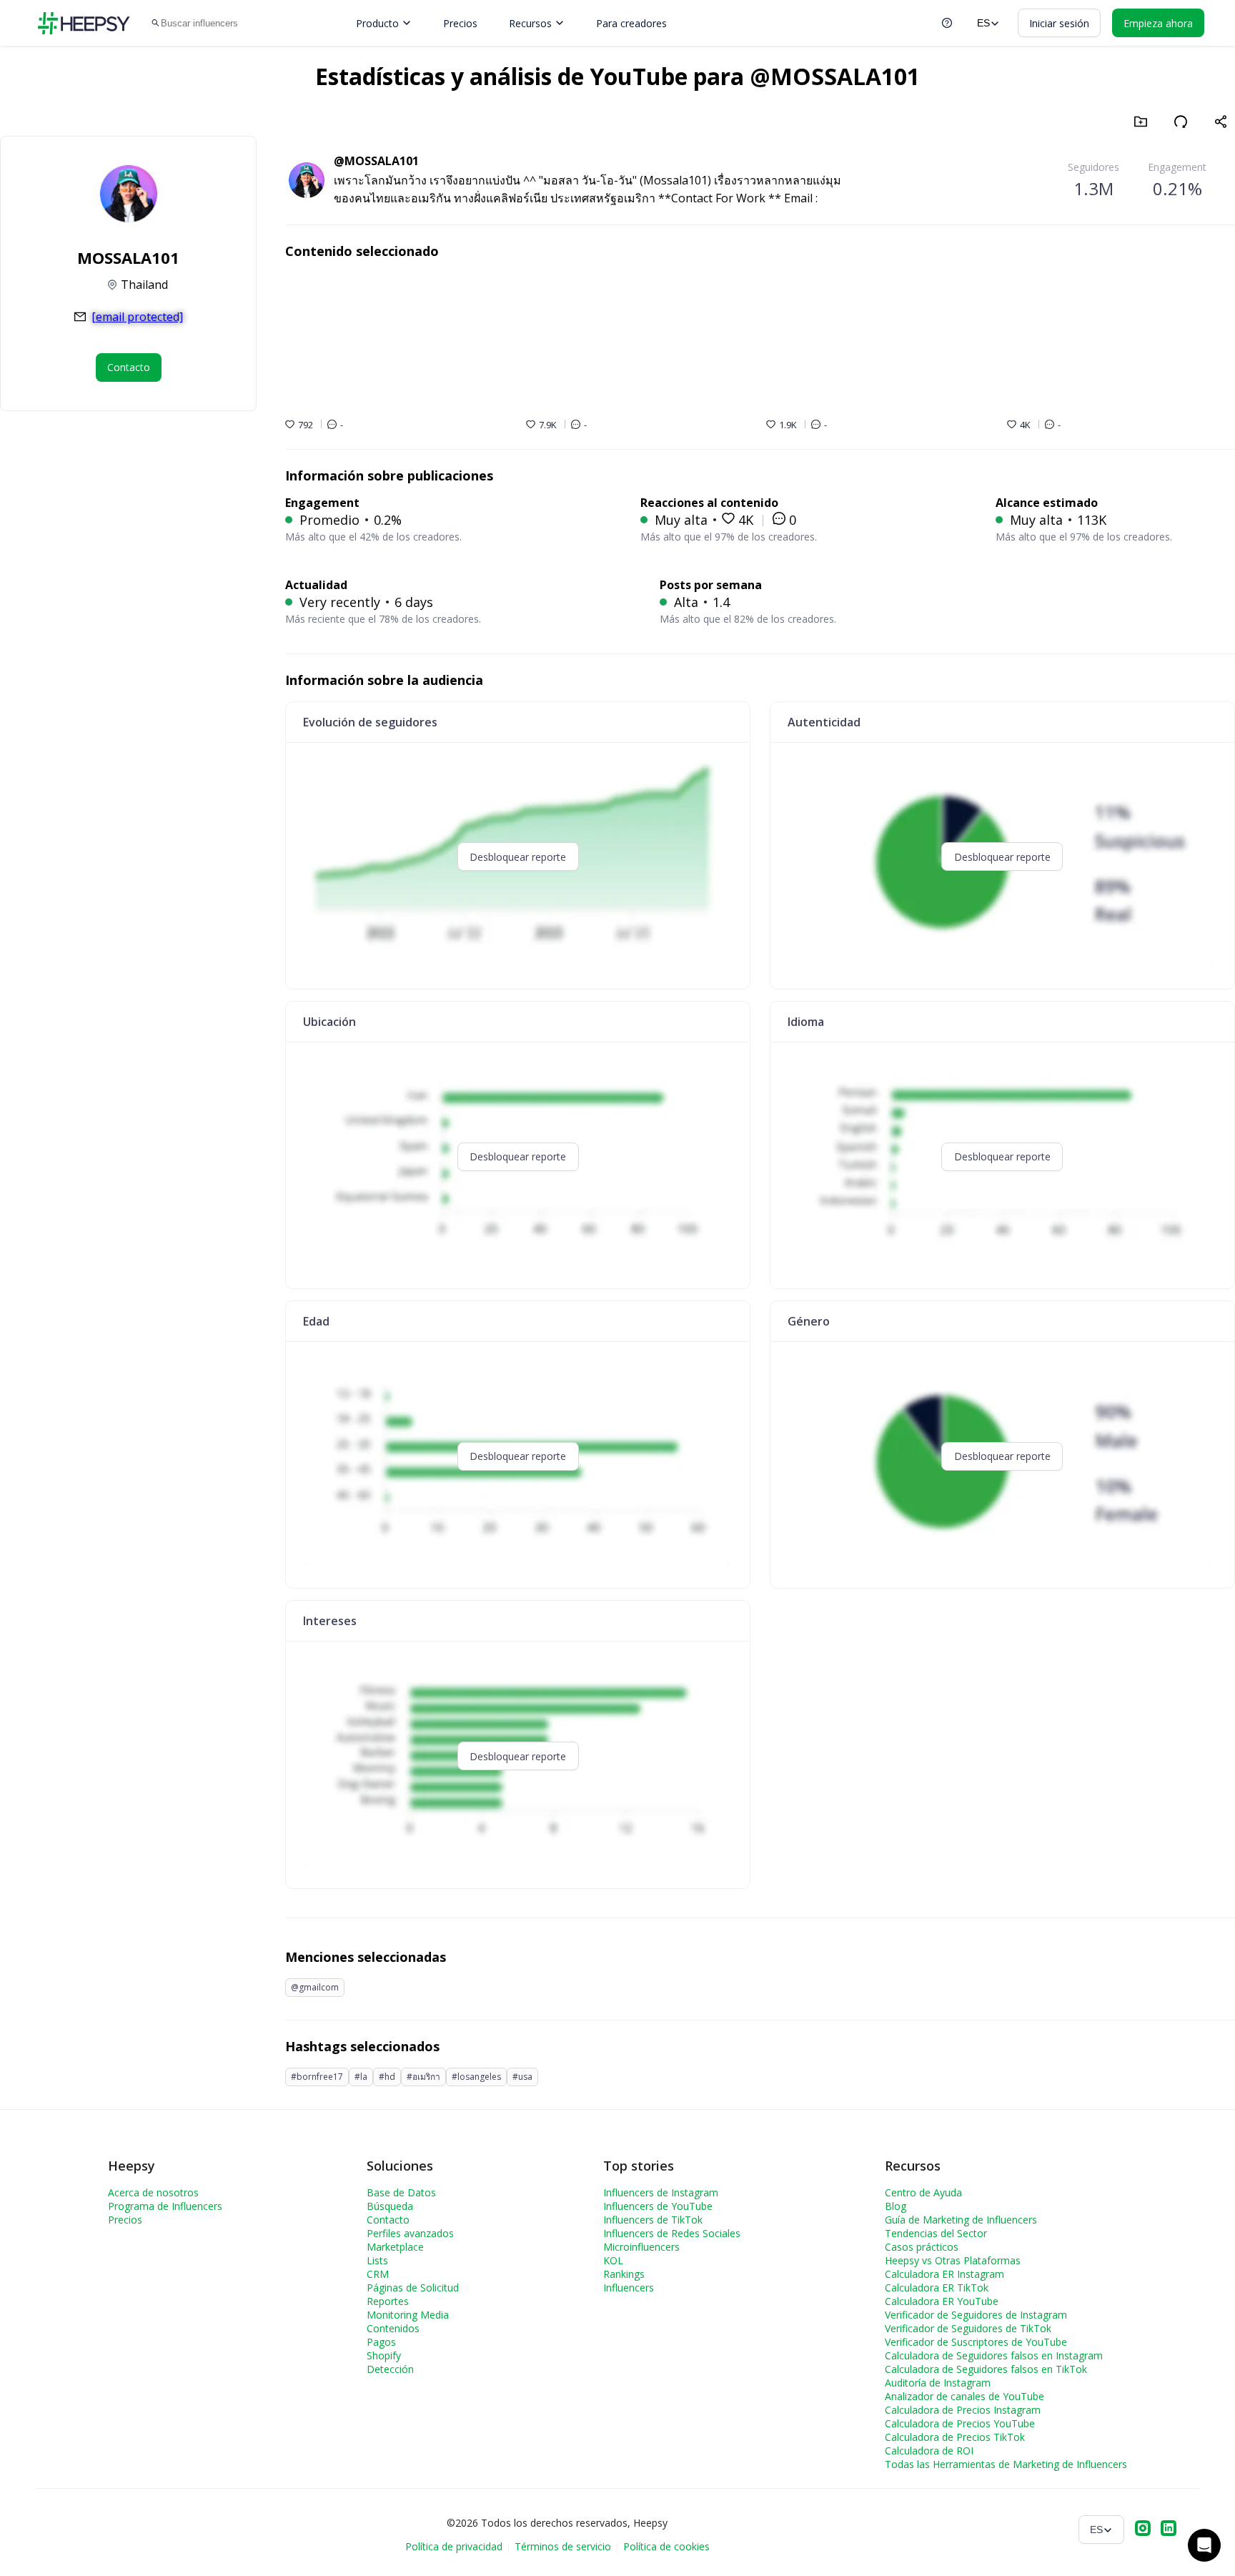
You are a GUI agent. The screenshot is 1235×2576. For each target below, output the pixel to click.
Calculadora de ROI (929, 2451)
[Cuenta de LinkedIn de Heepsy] (1169, 2530)
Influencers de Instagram (661, 2192)
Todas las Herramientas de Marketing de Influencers (1006, 2464)
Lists (377, 2260)
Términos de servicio (563, 2546)
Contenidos (393, 2328)
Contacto (388, 2220)
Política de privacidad (454, 2546)
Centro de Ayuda (923, 2192)
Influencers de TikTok (653, 2220)
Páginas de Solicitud (413, 2288)
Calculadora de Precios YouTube (960, 2423)
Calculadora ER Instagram (944, 2274)
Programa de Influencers (165, 2206)
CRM (378, 2274)
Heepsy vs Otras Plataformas (953, 2260)
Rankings (624, 2274)
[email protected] (137, 317)
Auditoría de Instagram (938, 2383)
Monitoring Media (408, 2315)
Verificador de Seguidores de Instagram (976, 2315)
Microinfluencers (641, 2247)
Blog (896, 2206)
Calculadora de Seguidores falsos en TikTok (986, 2369)
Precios (460, 23)
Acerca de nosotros (153, 2192)
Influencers (629, 2288)
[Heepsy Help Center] (947, 23)
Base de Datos (401, 2192)
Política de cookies (666, 2546)
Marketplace (395, 2247)
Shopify (384, 2355)
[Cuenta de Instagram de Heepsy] (1143, 2530)
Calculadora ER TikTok (937, 2288)
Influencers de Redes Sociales (672, 2233)
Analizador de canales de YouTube (964, 2396)
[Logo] (84, 23)
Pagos (381, 2342)
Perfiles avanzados (410, 2233)
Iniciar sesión (1059, 23)
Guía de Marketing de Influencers (961, 2220)
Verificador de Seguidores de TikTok (968, 2328)
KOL (613, 2260)
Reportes (388, 2301)
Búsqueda (390, 2206)
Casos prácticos (922, 2247)
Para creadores (631, 23)
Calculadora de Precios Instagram (963, 2410)
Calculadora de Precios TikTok (955, 2437)
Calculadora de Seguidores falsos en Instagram (994, 2355)
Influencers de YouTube (658, 2206)
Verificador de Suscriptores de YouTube (976, 2342)
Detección (390, 2369)
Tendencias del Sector (936, 2233)
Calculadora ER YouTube (942, 2301)
